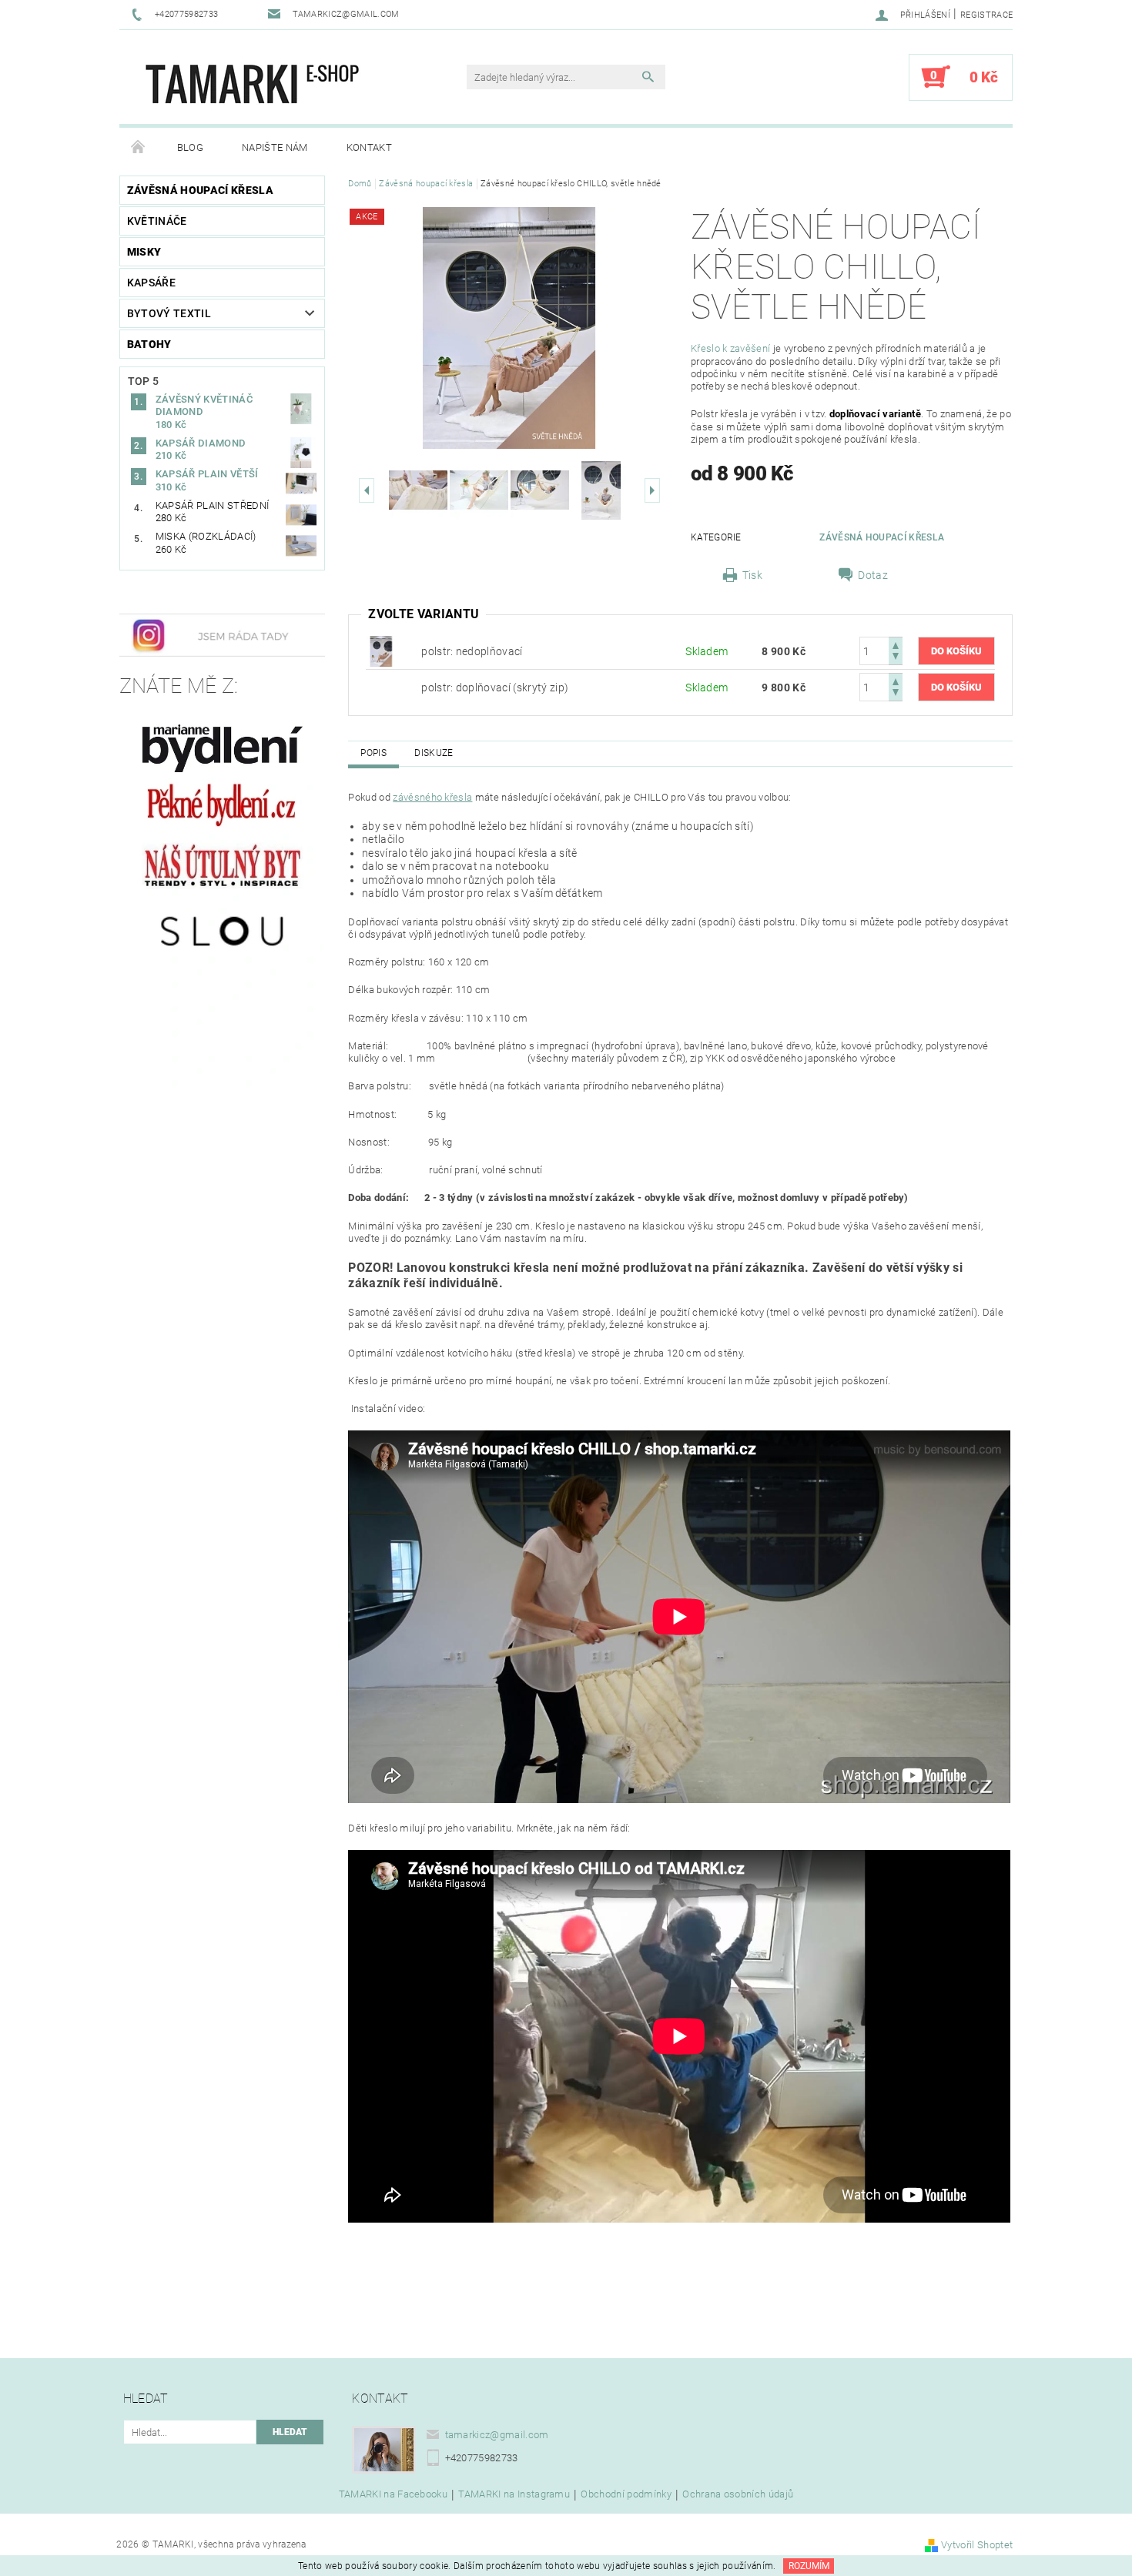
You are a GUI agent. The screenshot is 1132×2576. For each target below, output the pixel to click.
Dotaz (873, 575)
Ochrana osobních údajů (738, 2494)
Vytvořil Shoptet (977, 2545)
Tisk (752, 575)
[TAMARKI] (256, 85)
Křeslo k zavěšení (730, 348)
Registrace (986, 15)
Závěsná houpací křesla (200, 190)
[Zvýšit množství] (896, 644)
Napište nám (275, 147)
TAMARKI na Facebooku (393, 2494)
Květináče (157, 221)
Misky (144, 252)
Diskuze (434, 753)
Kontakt (369, 147)
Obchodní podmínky (626, 2494)
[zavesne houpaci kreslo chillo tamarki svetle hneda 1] (381, 651)
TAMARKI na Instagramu (514, 2494)
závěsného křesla (432, 797)
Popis (373, 753)
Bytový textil (169, 313)
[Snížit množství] (896, 658)
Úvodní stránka (139, 148)
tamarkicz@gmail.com (497, 2435)
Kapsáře (151, 283)
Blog (190, 147)
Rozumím (809, 2566)
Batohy (149, 344)
